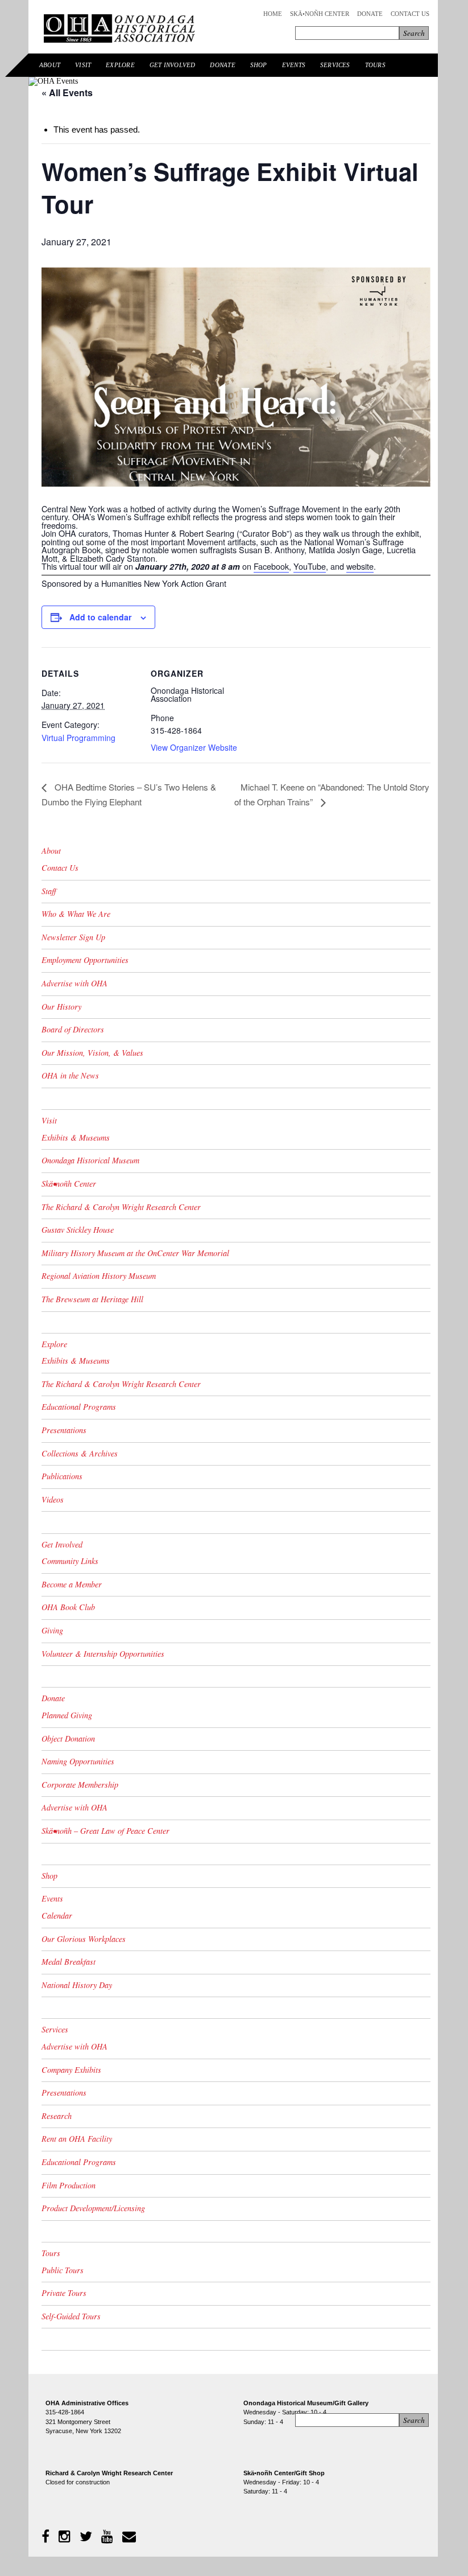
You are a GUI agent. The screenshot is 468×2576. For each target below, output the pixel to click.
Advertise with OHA (74, 983)
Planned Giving (67, 1715)
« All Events (67, 92)
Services (335, 65)
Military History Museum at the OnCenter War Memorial (135, 1253)
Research (57, 2116)
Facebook (271, 566)
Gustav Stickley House (78, 1230)
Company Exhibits (71, 2070)
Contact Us (410, 14)
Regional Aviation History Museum (99, 1276)
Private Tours (64, 2293)
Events (294, 65)
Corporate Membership (80, 1785)
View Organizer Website (194, 747)
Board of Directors (73, 1029)
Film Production (69, 2185)
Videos (53, 1499)
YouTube (310, 566)
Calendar (57, 1915)
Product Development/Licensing (93, 2208)
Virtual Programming (78, 738)
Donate (370, 14)
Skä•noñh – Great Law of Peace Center (105, 1831)
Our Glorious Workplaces (84, 1939)
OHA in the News (70, 1075)
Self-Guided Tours (71, 2316)
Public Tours (63, 2270)
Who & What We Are (76, 914)
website (360, 566)
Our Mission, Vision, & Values (92, 1053)
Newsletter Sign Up (73, 937)
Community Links (70, 1561)
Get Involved (173, 65)
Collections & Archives (80, 1453)
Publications (62, 1476)
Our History (61, 1007)
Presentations (64, 1430)
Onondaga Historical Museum (90, 1160)
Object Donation (68, 1738)
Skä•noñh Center (320, 14)
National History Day (77, 1985)
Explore (120, 65)
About (50, 65)
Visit (83, 65)
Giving (52, 1630)
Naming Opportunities (78, 1761)
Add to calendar (100, 617)
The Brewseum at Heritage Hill (92, 1299)
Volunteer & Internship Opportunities (103, 1654)
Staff (49, 891)
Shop (259, 65)
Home (273, 14)
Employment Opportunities (85, 960)
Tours (375, 65)
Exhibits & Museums (76, 1137)
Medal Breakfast (69, 1962)
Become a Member (72, 1584)
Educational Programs (79, 1407)
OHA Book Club (68, 1607)
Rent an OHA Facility (77, 2139)
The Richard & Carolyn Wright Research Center (121, 1207)
